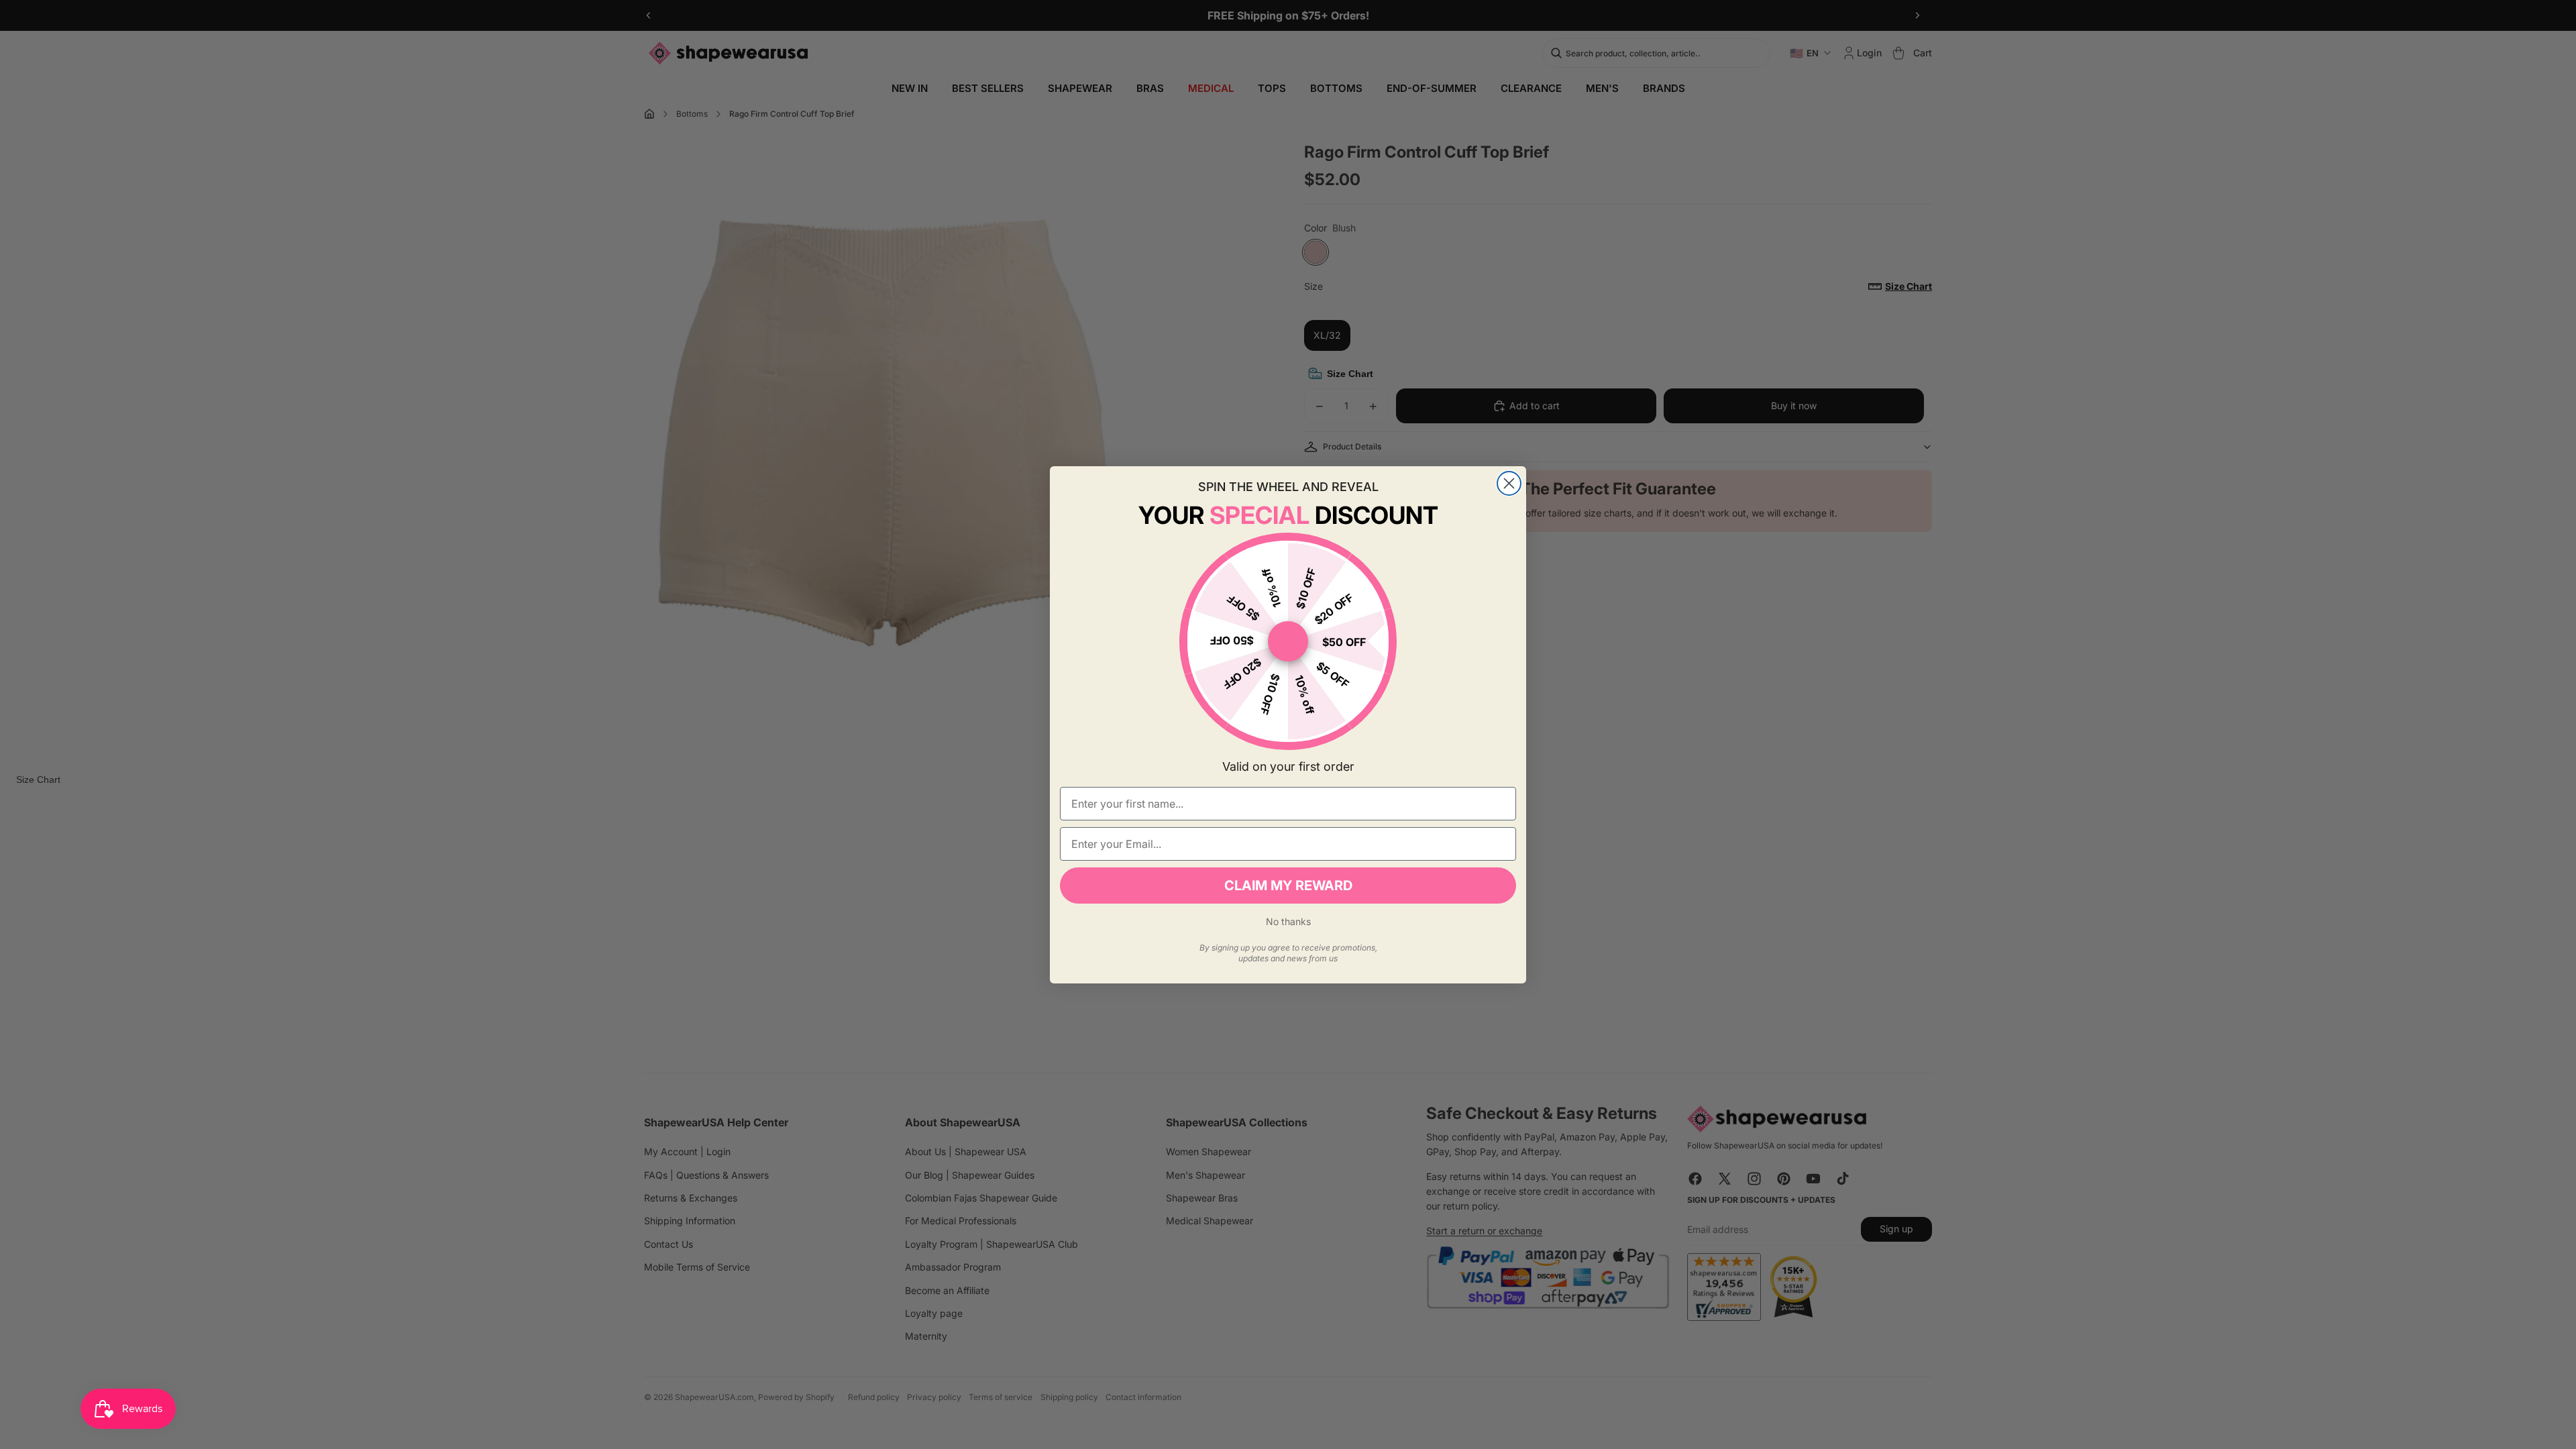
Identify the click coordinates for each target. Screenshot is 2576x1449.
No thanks (1288, 921)
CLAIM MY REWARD (1288, 885)
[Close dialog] (1509, 483)
